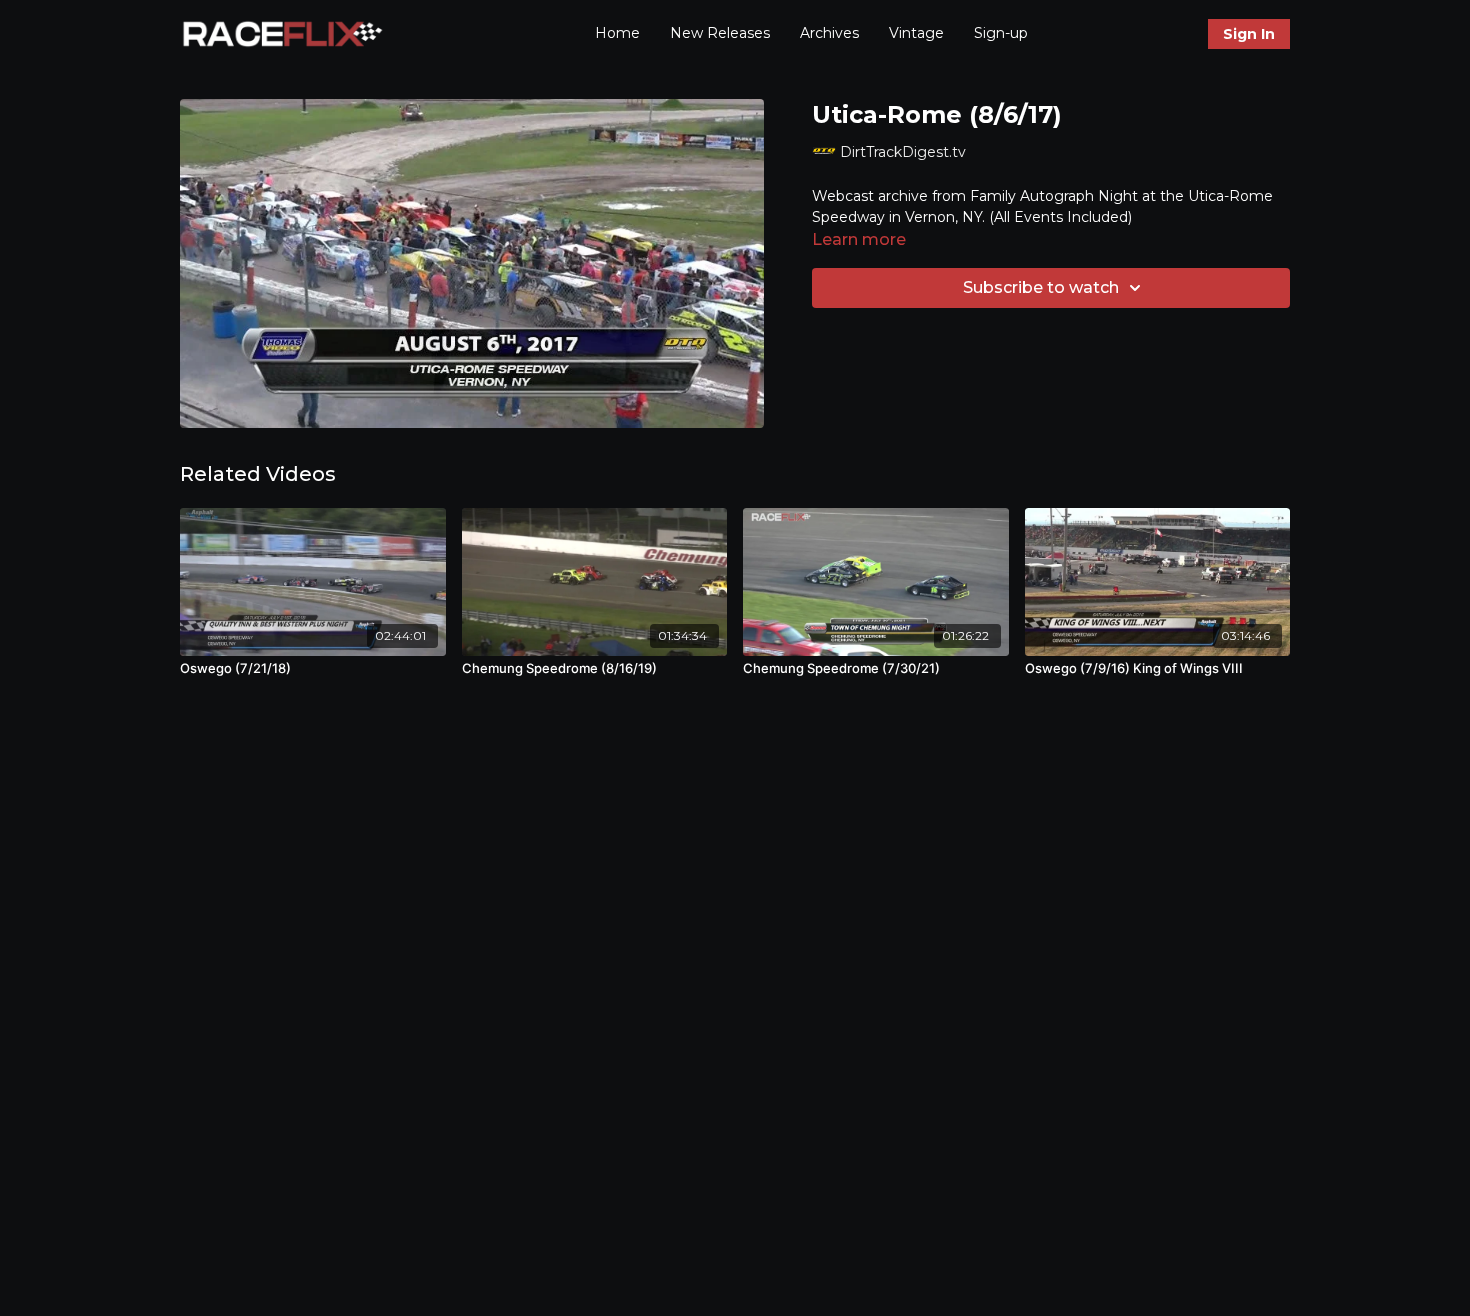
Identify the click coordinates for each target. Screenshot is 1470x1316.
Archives (829, 33)
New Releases (720, 33)
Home (617, 33)
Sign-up (1001, 33)
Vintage (916, 33)
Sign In (1249, 34)
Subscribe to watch (1041, 287)
